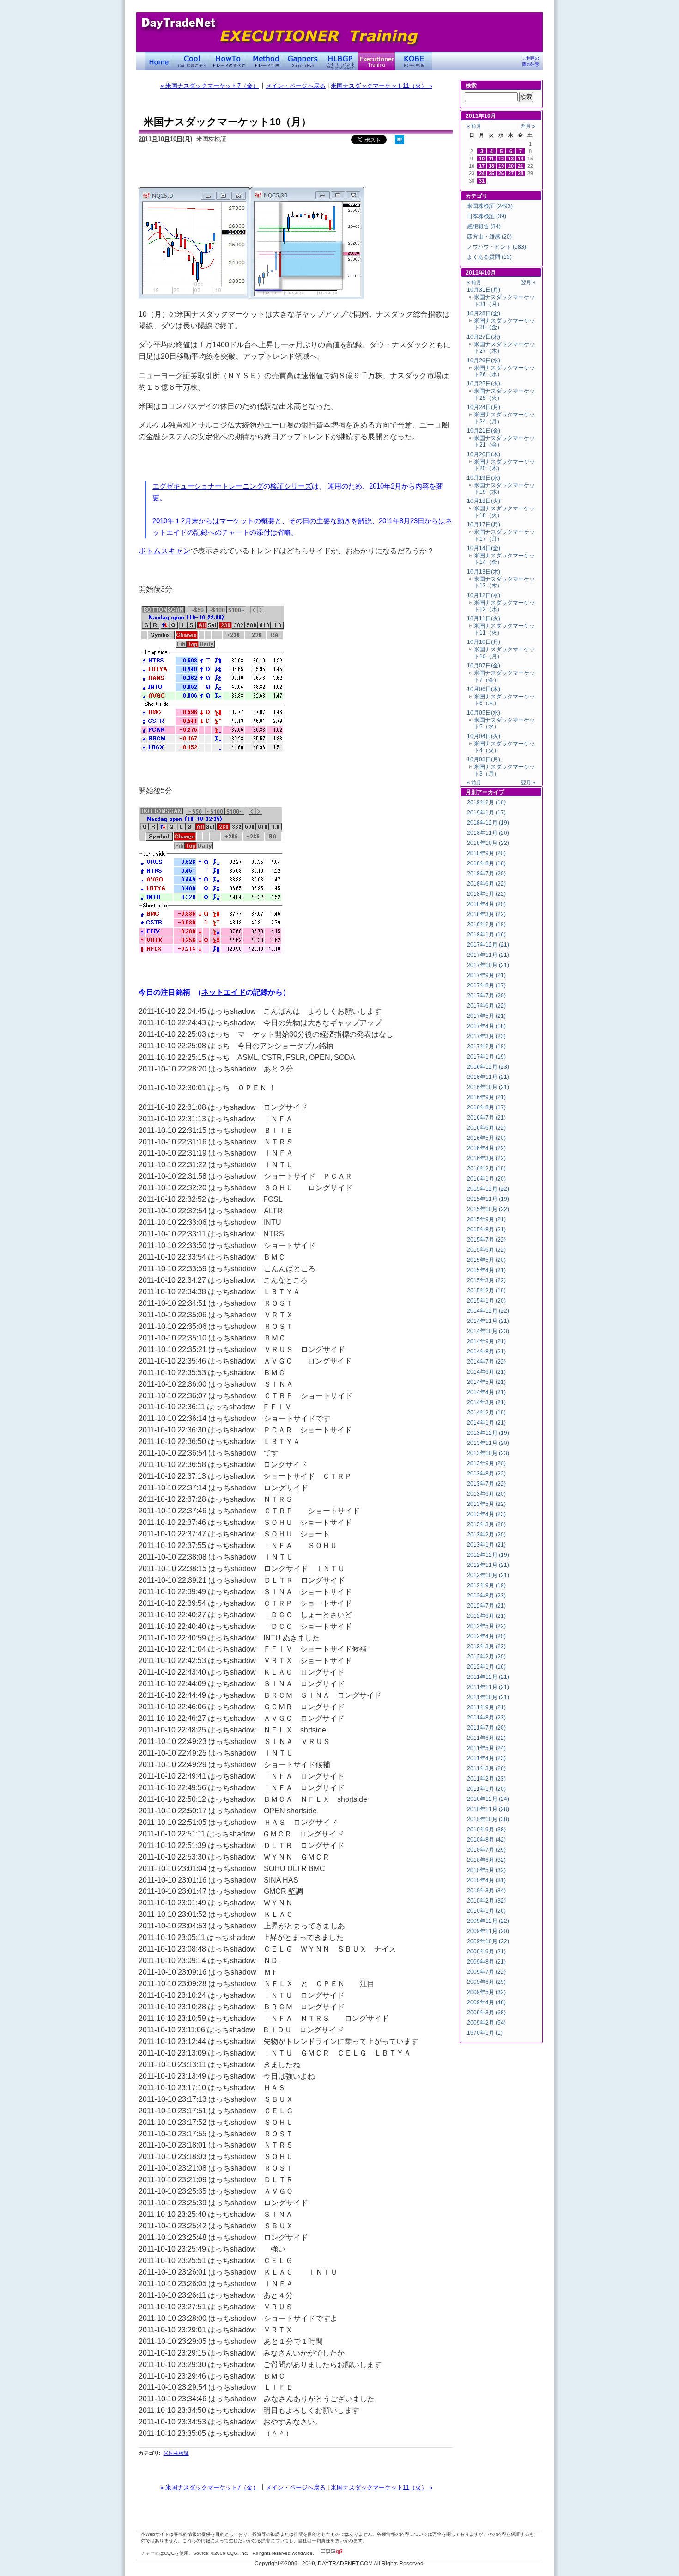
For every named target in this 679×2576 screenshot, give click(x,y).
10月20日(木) (484, 454)
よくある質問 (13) (489, 257)
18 (491, 166)
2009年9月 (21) (486, 1952)
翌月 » (528, 126)
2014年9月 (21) (486, 1341)
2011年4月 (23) (486, 1758)
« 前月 (474, 126)
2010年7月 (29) (486, 1850)
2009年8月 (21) (486, 1962)
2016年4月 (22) (486, 1148)
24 (482, 173)
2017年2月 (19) (486, 1046)
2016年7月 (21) (486, 1118)
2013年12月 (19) (488, 1433)
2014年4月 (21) (486, 1392)
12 (501, 159)
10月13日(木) (484, 572)
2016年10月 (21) (488, 1087)
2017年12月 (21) (488, 945)
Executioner (376, 61)
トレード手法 (266, 61)
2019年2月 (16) (486, 802)
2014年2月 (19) (486, 1413)
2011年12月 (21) (488, 1677)
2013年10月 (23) (488, 1453)
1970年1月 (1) (485, 2033)
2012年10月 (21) (488, 1575)
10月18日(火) (484, 501)
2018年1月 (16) (486, 935)
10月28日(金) (484, 313)
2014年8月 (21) (486, 1352)
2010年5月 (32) (486, 1870)
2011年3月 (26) (486, 1768)
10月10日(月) (484, 642)
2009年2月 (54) (486, 2023)
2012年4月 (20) (486, 1636)
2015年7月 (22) (486, 1240)
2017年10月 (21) (488, 965)
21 (521, 166)
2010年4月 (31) (486, 1880)
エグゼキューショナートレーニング (208, 486)
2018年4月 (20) (486, 904)
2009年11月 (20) (488, 1931)
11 (491, 159)
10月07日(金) (484, 666)
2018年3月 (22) (486, 914)
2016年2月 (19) (486, 1169)
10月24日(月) (484, 407)
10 (482, 159)
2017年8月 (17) (486, 985)
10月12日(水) (484, 595)
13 (511, 159)
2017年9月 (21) (486, 975)
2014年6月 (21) (486, 1372)
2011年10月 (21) (488, 1697)
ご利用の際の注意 (531, 61)
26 (501, 173)
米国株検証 (176, 2453)
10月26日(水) (484, 361)
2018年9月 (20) (486, 853)
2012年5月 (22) (486, 1626)
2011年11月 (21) (488, 1687)
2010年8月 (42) (486, 1840)
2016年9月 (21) (486, 1097)
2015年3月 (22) (486, 1280)
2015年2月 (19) (486, 1291)
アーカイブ (491, 792)
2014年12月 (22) (488, 1311)
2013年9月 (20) (486, 1463)
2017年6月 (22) (486, 1006)
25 (491, 173)
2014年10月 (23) (488, 1331)
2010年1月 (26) (486, 1911)
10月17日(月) (484, 525)
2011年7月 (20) (486, 1728)
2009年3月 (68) (486, 2013)
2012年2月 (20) (486, 1657)
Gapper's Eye (303, 61)
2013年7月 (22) (486, 1484)
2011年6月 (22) (486, 1738)
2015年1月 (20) (486, 1301)
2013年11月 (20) (488, 1443)
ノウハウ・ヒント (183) (497, 247)
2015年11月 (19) (488, 1199)
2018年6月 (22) (486, 884)
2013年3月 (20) (486, 1524)
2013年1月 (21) (486, 1545)
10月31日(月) (484, 290)
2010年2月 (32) (486, 1901)
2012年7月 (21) (486, 1606)
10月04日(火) (484, 736)
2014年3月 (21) (486, 1402)
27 (511, 173)
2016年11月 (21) (488, 1077)
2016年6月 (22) (486, 1128)
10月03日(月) (484, 759)
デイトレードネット (159, 61)
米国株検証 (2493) (490, 206)
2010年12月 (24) (488, 1799)
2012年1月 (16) (486, 1667)
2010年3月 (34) (486, 1891)
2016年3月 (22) (486, 1158)
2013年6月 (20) (486, 1494)
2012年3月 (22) (486, 1646)
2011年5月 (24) (486, 1748)
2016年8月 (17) (486, 1107)
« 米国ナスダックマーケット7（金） (209, 86)
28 (521, 173)
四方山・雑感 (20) (489, 237)
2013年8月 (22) (486, 1474)
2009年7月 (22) (486, 1972)
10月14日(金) (484, 548)
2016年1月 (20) (486, 1179)
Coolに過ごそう (192, 61)
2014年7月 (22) (486, 1362)
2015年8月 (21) (486, 1230)
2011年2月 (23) (486, 1779)
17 (482, 166)
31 (482, 181)
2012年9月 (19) (486, 1585)
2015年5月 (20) (486, 1260)
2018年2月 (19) (486, 924)
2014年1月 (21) (486, 1423)
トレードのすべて (229, 61)
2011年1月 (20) (486, 1789)
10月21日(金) (484, 431)
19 (501, 166)
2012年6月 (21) (486, 1616)
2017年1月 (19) (486, 1057)
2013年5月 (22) (486, 1504)
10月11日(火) (484, 618)
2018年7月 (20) (486, 874)
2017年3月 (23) (486, 1036)
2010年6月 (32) (486, 1860)
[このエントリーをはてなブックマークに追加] (400, 142)
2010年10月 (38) (488, 1819)
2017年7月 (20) (486, 996)
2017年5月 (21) (486, 1016)
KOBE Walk (413, 61)
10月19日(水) (484, 478)
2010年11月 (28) (488, 1809)
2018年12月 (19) (488, 823)
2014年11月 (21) (488, 1321)
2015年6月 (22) (486, 1250)
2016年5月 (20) (486, 1138)
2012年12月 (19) (488, 1555)
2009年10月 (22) (488, 1941)
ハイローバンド (339, 61)
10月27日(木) (484, 337)
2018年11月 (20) (488, 833)
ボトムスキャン (164, 551)
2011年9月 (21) (486, 1707)
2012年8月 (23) (486, 1596)
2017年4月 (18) (486, 1026)
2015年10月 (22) (488, 1209)
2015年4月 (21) (486, 1270)
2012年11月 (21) (488, 1565)
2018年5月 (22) (486, 894)
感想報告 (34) (484, 226)
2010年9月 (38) (486, 1830)
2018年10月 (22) (488, 843)
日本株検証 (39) (487, 216)
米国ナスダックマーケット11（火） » (382, 86)
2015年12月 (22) (488, 1189)
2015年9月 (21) (486, 1219)
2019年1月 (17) (486, 813)
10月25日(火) (484, 384)
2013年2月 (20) (486, 1535)
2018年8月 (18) (486, 863)
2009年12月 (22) (488, 1921)
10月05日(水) (484, 713)
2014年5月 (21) (486, 1382)
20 (511, 166)
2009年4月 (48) (486, 2002)
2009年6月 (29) (486, 1982)
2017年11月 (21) (488, 955)
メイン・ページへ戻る (296, 86)
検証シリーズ (291, 486)
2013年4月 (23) (486, 1514)
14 (521, 159)
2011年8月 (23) (486, 1718)
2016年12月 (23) (488, 1067)
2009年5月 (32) (486, 1992)
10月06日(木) (484, 689)
